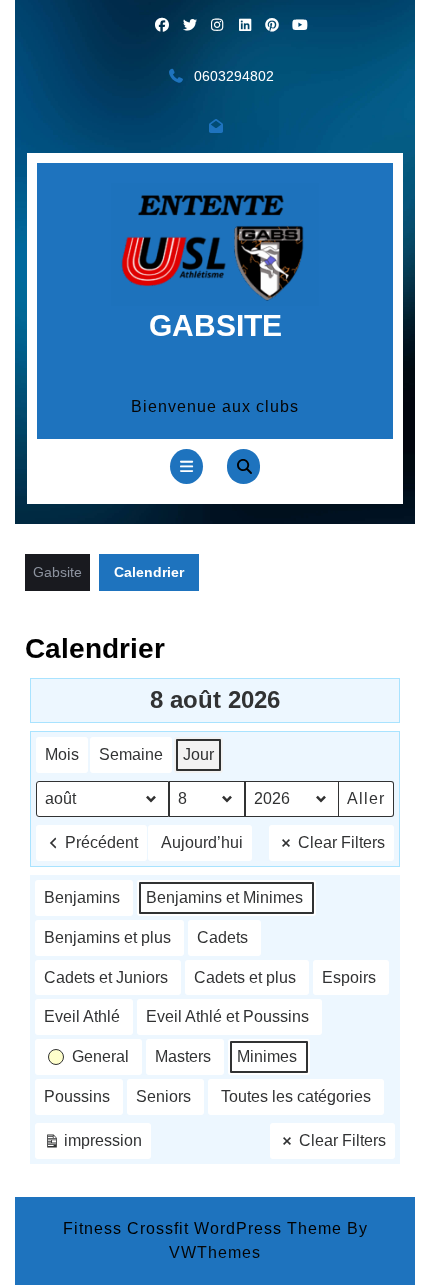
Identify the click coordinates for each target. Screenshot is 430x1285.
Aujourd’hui (202, 842)
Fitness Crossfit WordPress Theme (202, 1228)
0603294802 (234, 76)
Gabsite (215, 325)
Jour (198, 754)
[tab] (186, 466)
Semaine (131, 754)
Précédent (101, 842)
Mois (62, 754)
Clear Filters (341, 842)
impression (92, 1145)
